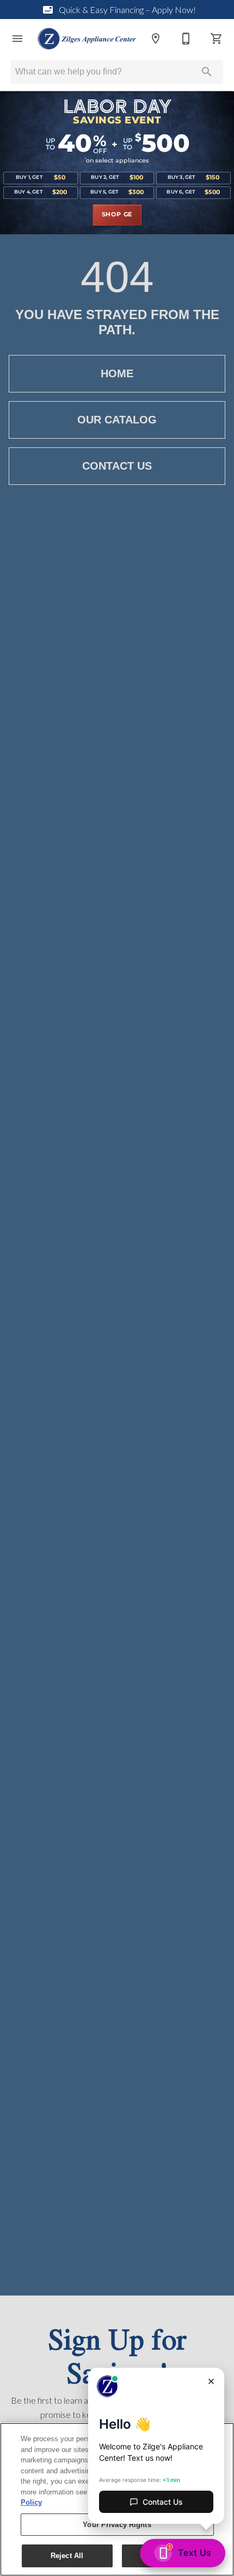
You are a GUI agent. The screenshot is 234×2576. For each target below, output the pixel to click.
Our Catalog (117, 420)
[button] (17, 39)
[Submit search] (207, 72)
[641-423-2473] (186, 39)
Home (117, 373)
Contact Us (117, 466)
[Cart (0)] (217, 39)
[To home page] (87, 39)
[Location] (156, 39)
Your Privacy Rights (117, 2525)
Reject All (67, 2556)
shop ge (117, 215)
